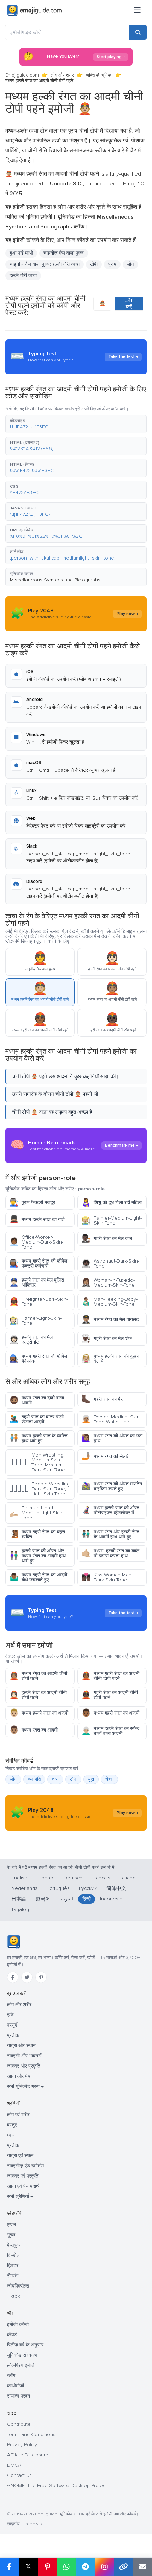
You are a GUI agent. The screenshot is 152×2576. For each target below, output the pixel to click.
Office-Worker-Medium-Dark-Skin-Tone (36, 1242)
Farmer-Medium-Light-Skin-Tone (112, 1220)
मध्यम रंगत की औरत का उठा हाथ (112, 1438)
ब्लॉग (11, 2376)
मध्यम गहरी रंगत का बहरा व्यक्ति (37, 1534)
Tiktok (14, 2296)
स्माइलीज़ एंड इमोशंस (25, 2166)
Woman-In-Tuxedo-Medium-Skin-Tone (108, 1283)
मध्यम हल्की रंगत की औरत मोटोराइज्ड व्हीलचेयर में (110, 1510)
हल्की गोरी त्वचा (23, 276)
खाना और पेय (19, 2076)
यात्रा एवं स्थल (20, 2156)
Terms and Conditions (31, 2434)
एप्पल (11, 2225)
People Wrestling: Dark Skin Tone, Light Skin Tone (40, 1489)
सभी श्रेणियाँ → (20, 2196)
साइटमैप (13, 2524)
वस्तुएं (12, 2125)
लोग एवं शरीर (18, 2115)
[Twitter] (27, 1977)
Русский (88, 1888)
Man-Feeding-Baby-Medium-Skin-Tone (109, 1302)
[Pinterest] (41, 1977)
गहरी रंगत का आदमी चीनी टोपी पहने (110, 1695)
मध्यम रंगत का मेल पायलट (110, 1320)
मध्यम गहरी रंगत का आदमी (110, 1713)
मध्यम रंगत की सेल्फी (105, 1456)
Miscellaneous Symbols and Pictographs (55, 580)
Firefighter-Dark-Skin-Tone (39, 1302)
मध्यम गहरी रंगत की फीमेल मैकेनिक (38, 1359)
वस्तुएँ (12, 2025)
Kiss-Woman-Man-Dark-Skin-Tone (107, 1577)
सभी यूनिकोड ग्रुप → (25, 2086)
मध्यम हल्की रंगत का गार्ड (37, 1219)
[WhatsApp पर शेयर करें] (66, 2567)
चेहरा (109, 1779)
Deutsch (73, 1878)
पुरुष (112, 264)
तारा (55, 1779)
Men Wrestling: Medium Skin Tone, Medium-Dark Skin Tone (37, 1462)
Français (101, 1878)
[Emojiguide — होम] (14, 1942)
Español (45, 1878)
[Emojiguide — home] (34, 11)
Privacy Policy (22, 2445)
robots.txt (35, 2524)
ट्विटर (13, 2266)
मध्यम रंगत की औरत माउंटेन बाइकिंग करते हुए (112, 1486)
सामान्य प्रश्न (19, 2396)
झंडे (10, 2015)
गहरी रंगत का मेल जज (107, 1238)
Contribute (19, 2424)
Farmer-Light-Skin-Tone (35, 1321)
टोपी (94, 264)
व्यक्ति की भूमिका (99, 75)
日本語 (19, 1899)
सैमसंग (13, 2276)
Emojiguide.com (22, 75)
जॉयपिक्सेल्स (18, 2286)
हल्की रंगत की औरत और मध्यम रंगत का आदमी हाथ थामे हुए (37, 1556)
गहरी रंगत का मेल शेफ (107, 1339)
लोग (130, 264)
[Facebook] (13, 1977)
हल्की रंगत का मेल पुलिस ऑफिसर (37, 1283)
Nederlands (24, 1888)
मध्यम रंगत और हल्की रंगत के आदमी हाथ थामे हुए (110, 1534)
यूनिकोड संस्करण (22, 2355)
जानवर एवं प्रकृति (23, 2176)
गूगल (11, 2235)
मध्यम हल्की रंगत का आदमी (39, 1713)
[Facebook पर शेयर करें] (9, 2567)
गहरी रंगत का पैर (102, 1399)
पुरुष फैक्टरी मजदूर (32, 1202)
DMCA (14, 2465)
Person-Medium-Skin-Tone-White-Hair (111, 1419)
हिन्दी (87, 1899)
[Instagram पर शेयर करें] (104, 2567)
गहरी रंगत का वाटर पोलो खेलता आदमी (36, 1419)
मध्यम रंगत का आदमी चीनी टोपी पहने (38, 1676)
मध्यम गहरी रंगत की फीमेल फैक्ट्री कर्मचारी (38, 1263)
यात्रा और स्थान (21, 2046)
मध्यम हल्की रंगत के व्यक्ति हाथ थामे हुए (38, 1438)
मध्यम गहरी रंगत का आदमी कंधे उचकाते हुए (38, 1577)
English (19, 1878)
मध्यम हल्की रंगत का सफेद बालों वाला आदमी (110, 1731)
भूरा (91, 1779)
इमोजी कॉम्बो (18, 2324)
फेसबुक (13, 2245)
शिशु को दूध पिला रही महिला (112, 1202)
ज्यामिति (34, 1779)
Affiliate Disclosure (28, 2455)
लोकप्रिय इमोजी (21, 2365)
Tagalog (20, 1909)
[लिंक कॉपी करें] (123, 2567)
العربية (66, 1899)
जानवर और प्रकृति (24, 2066)
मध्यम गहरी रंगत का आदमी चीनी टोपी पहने (110, 1676)
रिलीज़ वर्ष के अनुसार (25, 2345)
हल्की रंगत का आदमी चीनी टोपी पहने (38, 1695)
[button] (76, 424)
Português (58, 1888)
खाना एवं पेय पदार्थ (23, 2186)
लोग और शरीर (62, 75)
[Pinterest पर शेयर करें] (47, 2567)
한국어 (43, 1899)
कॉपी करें (129, 304)
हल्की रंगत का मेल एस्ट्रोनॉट (31, 1340)
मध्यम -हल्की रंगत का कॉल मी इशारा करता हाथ (110, 1553)
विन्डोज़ (13, 2255)
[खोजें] (138, 32)
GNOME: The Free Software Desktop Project (57, 2486)
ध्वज (11, 2135)
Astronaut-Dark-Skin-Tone (110, 1263)
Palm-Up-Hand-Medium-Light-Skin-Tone (36, 1513)
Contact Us (19, 2475)
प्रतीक (13, 2035)
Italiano (128, 1878)
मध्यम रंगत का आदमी (33, 1730)
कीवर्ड (12, 2335)
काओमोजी (16, 2386)
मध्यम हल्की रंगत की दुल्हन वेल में (110, 1359)
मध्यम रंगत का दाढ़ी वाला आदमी (37, 1400)
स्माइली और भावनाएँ (24, 2056)
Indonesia (111, 1899)
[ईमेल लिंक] (142, 2567)
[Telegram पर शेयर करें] (86, 2567)
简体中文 (116, 1888)
